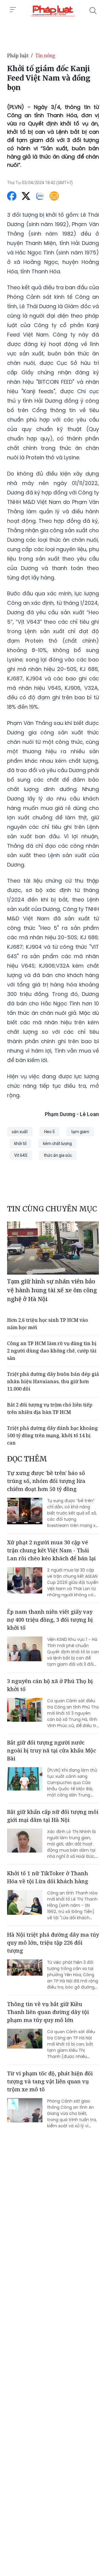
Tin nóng (45, 55)
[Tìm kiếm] (93, 11)
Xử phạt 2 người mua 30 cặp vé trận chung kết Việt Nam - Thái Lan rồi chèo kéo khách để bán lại (51, 1550)
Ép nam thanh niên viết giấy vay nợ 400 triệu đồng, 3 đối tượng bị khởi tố (50, 1620)
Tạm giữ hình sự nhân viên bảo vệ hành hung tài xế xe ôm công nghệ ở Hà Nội (52, 1290)
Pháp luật (18, 55)
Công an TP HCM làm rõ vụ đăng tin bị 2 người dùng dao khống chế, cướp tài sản (52, 1351)
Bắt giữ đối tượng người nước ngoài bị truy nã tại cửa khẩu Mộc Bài (52, 1750)
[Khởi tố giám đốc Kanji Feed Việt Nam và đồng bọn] (53, 11)
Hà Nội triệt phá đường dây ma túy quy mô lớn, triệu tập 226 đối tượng (53, 1943)
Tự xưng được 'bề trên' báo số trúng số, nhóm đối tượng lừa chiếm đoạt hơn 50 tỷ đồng (46, 1481)
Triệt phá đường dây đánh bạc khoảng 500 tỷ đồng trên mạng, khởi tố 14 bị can (52, 1435)
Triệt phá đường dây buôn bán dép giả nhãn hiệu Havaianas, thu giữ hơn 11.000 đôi (53, 1381)
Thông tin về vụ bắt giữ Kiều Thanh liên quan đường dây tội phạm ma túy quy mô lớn (48, 2012)
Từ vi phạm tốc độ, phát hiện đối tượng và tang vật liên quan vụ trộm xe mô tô (50, 2081)
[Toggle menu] (13, 10)
